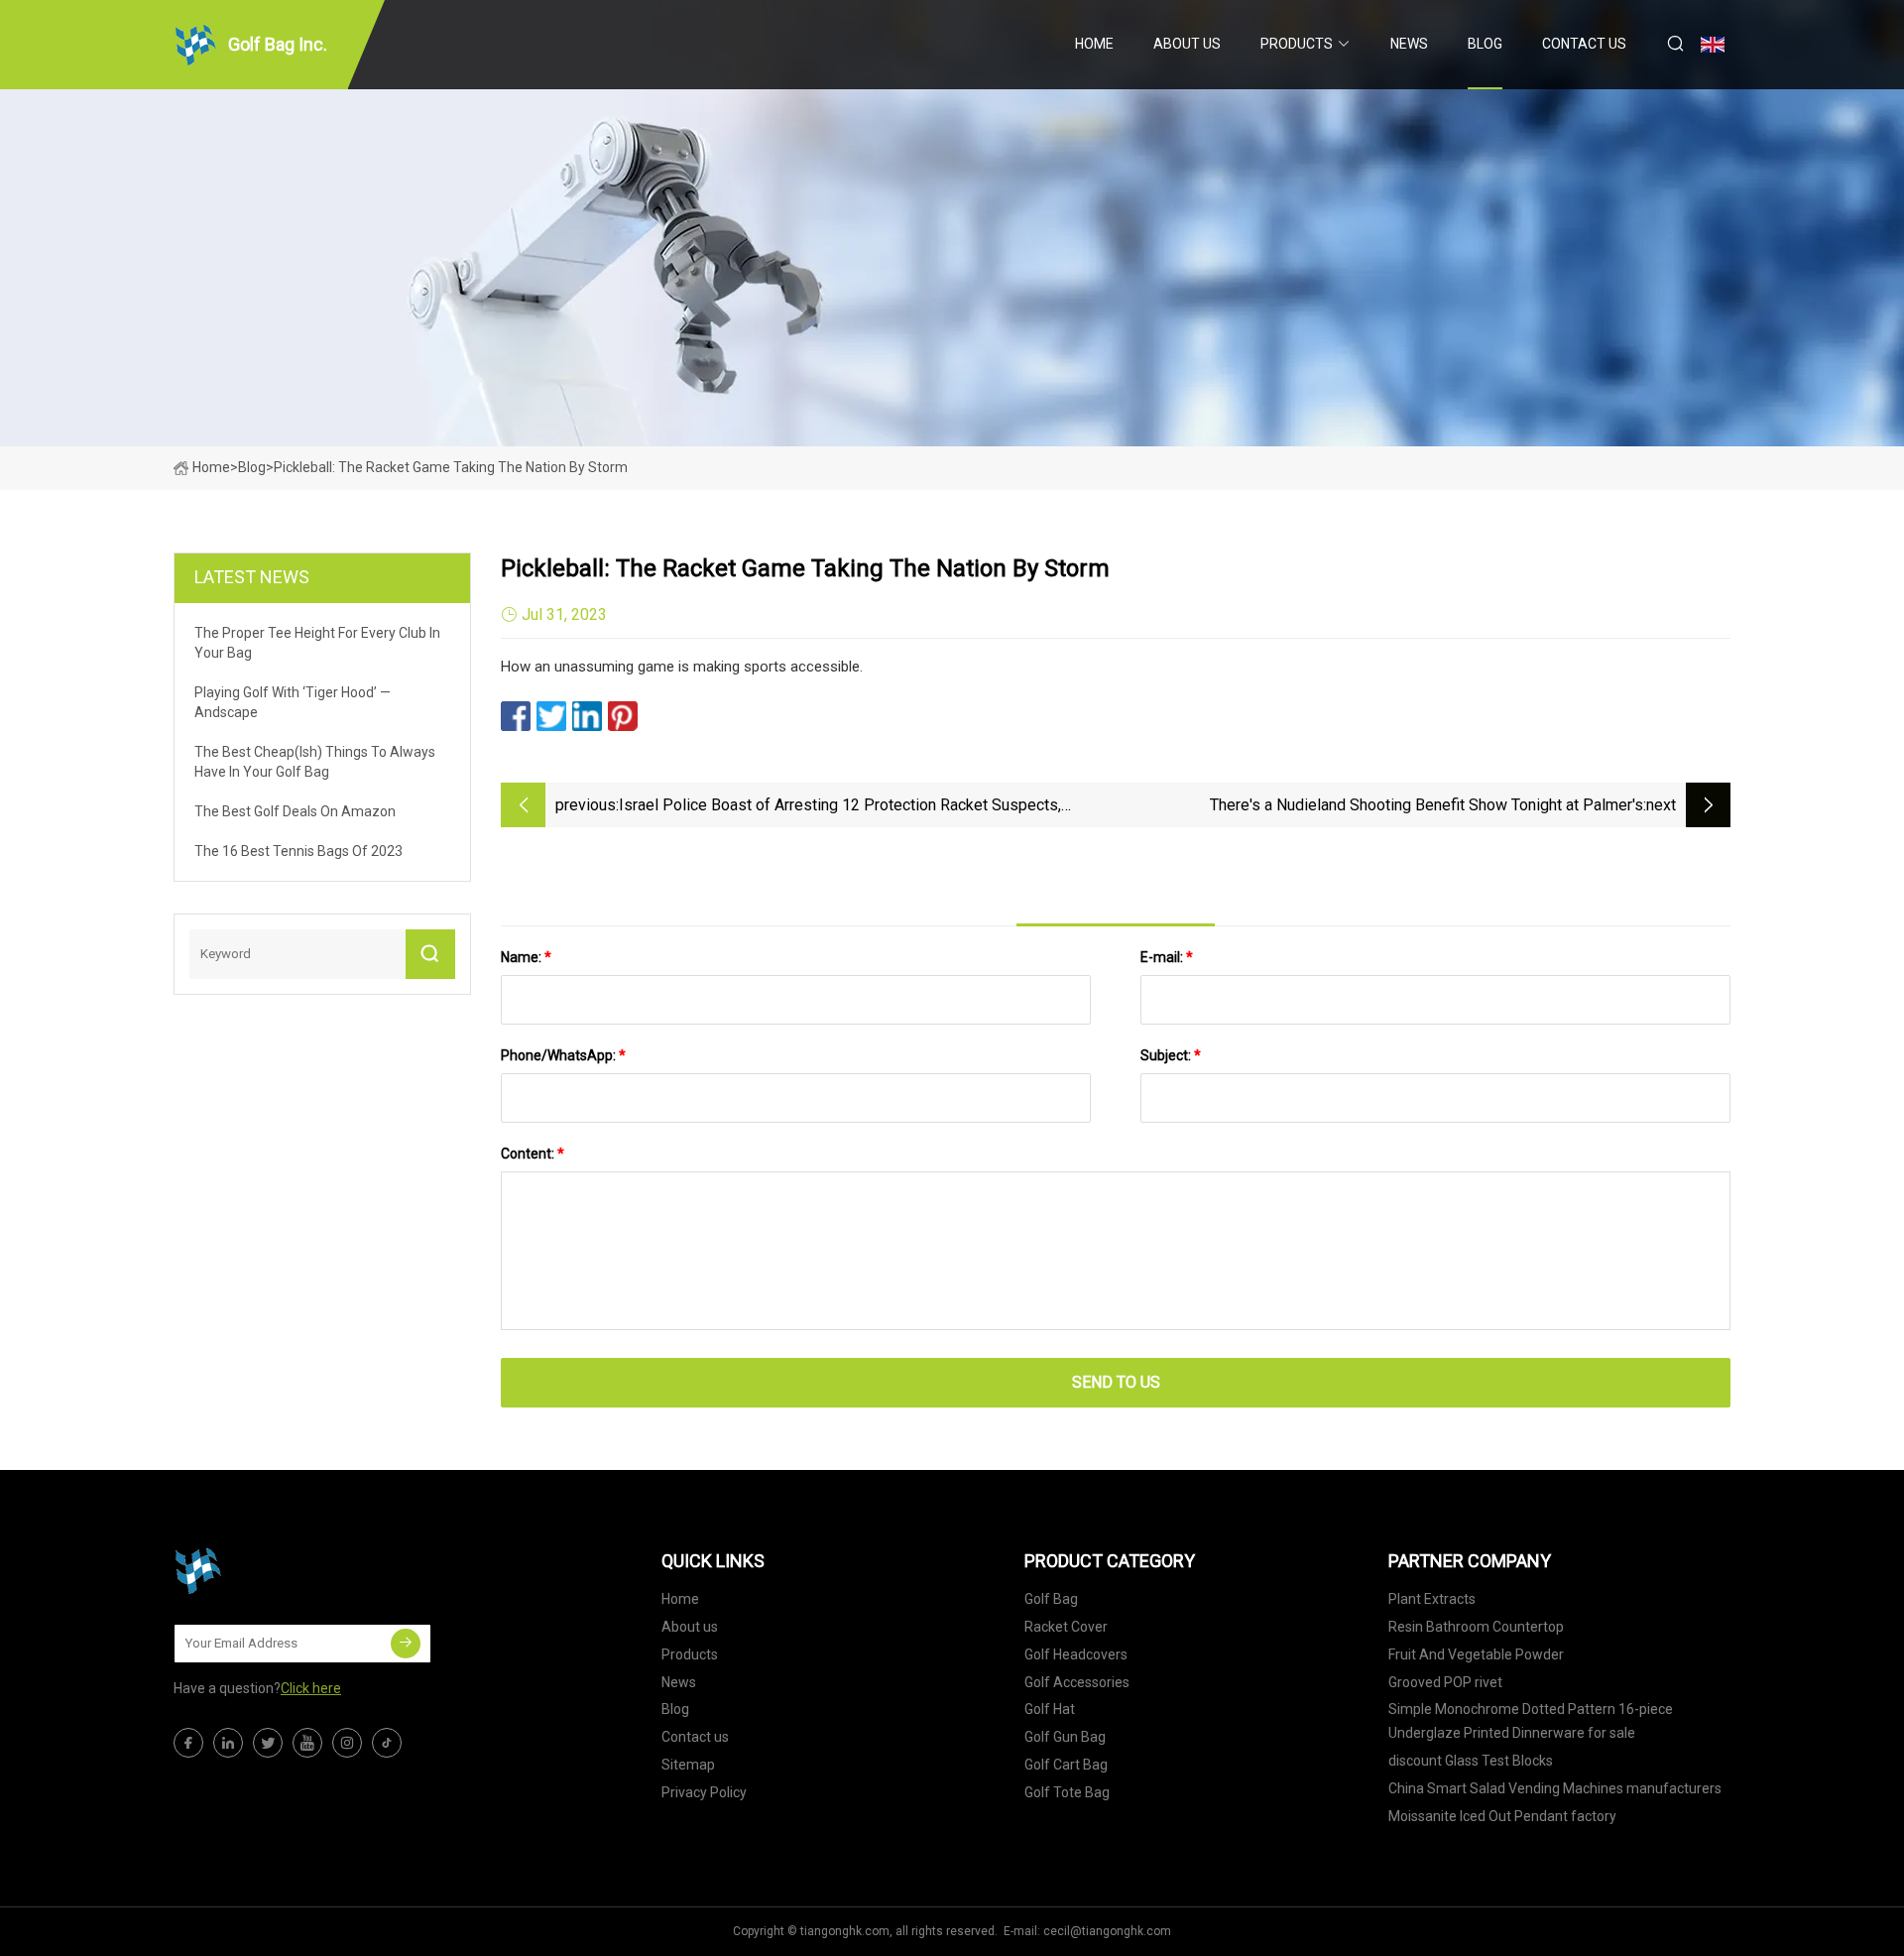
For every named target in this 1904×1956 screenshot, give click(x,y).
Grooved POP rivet (1445, 1682)
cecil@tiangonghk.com (1107, 1931)
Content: (533, 1154)
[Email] (406, 1644)
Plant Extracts (1432, 1599)
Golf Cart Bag (1066, 1765)
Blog (1485, 44)
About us (1187, 44)
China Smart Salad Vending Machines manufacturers (1555, 1788)
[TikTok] (387, 1743)
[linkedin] (228, 1743)
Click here (311, 1688)
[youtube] (307, 1743)
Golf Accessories (1077, 1682)
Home (1094, 44)
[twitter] (268, 1743)
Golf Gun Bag (1065, 1737)
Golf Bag (1051, 1599)
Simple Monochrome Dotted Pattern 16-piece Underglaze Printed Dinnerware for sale (1531, 1721)
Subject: (1171, 1055)
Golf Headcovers (1076, 1654)
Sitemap (688, 1765)
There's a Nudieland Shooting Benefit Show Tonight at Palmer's (1427, 805)
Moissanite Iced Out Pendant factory (1502, 1816)
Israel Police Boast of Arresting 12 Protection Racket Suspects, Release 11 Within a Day (840, 807)
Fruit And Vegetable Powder (1476, 1654)
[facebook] (188, 1743)
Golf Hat (1050, 1709)
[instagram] (347, 1743)
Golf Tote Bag (1067, 1792)
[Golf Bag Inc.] (273, 1571)
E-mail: (1167, 957)
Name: (526, 957)
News (1409, 44)
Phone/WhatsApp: (563, 1055)
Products (1297, 44)
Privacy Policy (704, 1792)
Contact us (1584, 44)
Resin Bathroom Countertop (1476, 1627)
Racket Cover (1066, 1627)
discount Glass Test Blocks (1471, 1761)
